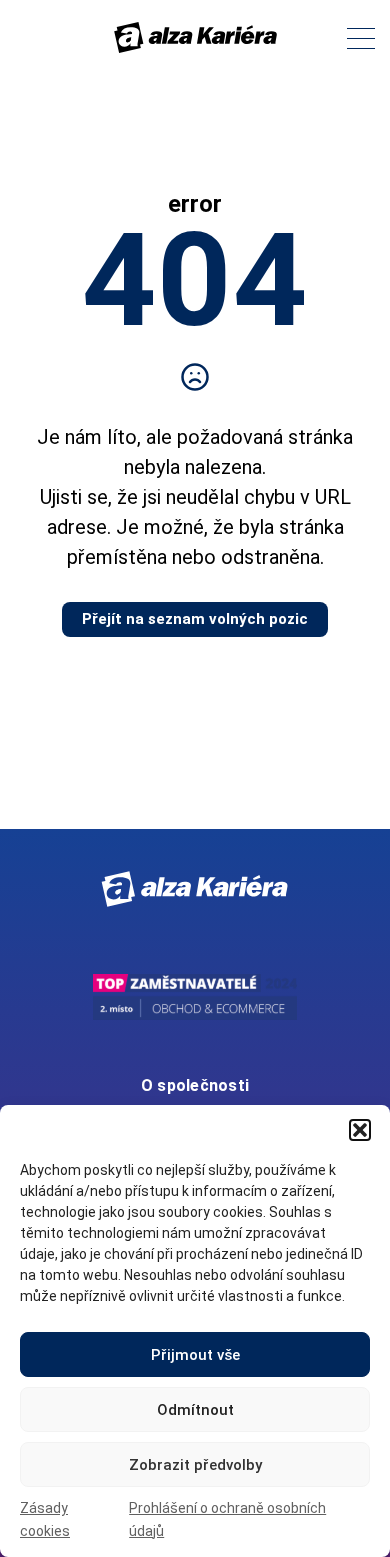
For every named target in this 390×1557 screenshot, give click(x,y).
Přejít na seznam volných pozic (195, 619)
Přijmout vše (195, 1355)
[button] (360, 1130)
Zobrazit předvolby (195, 1465)
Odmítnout (195, 1410)
